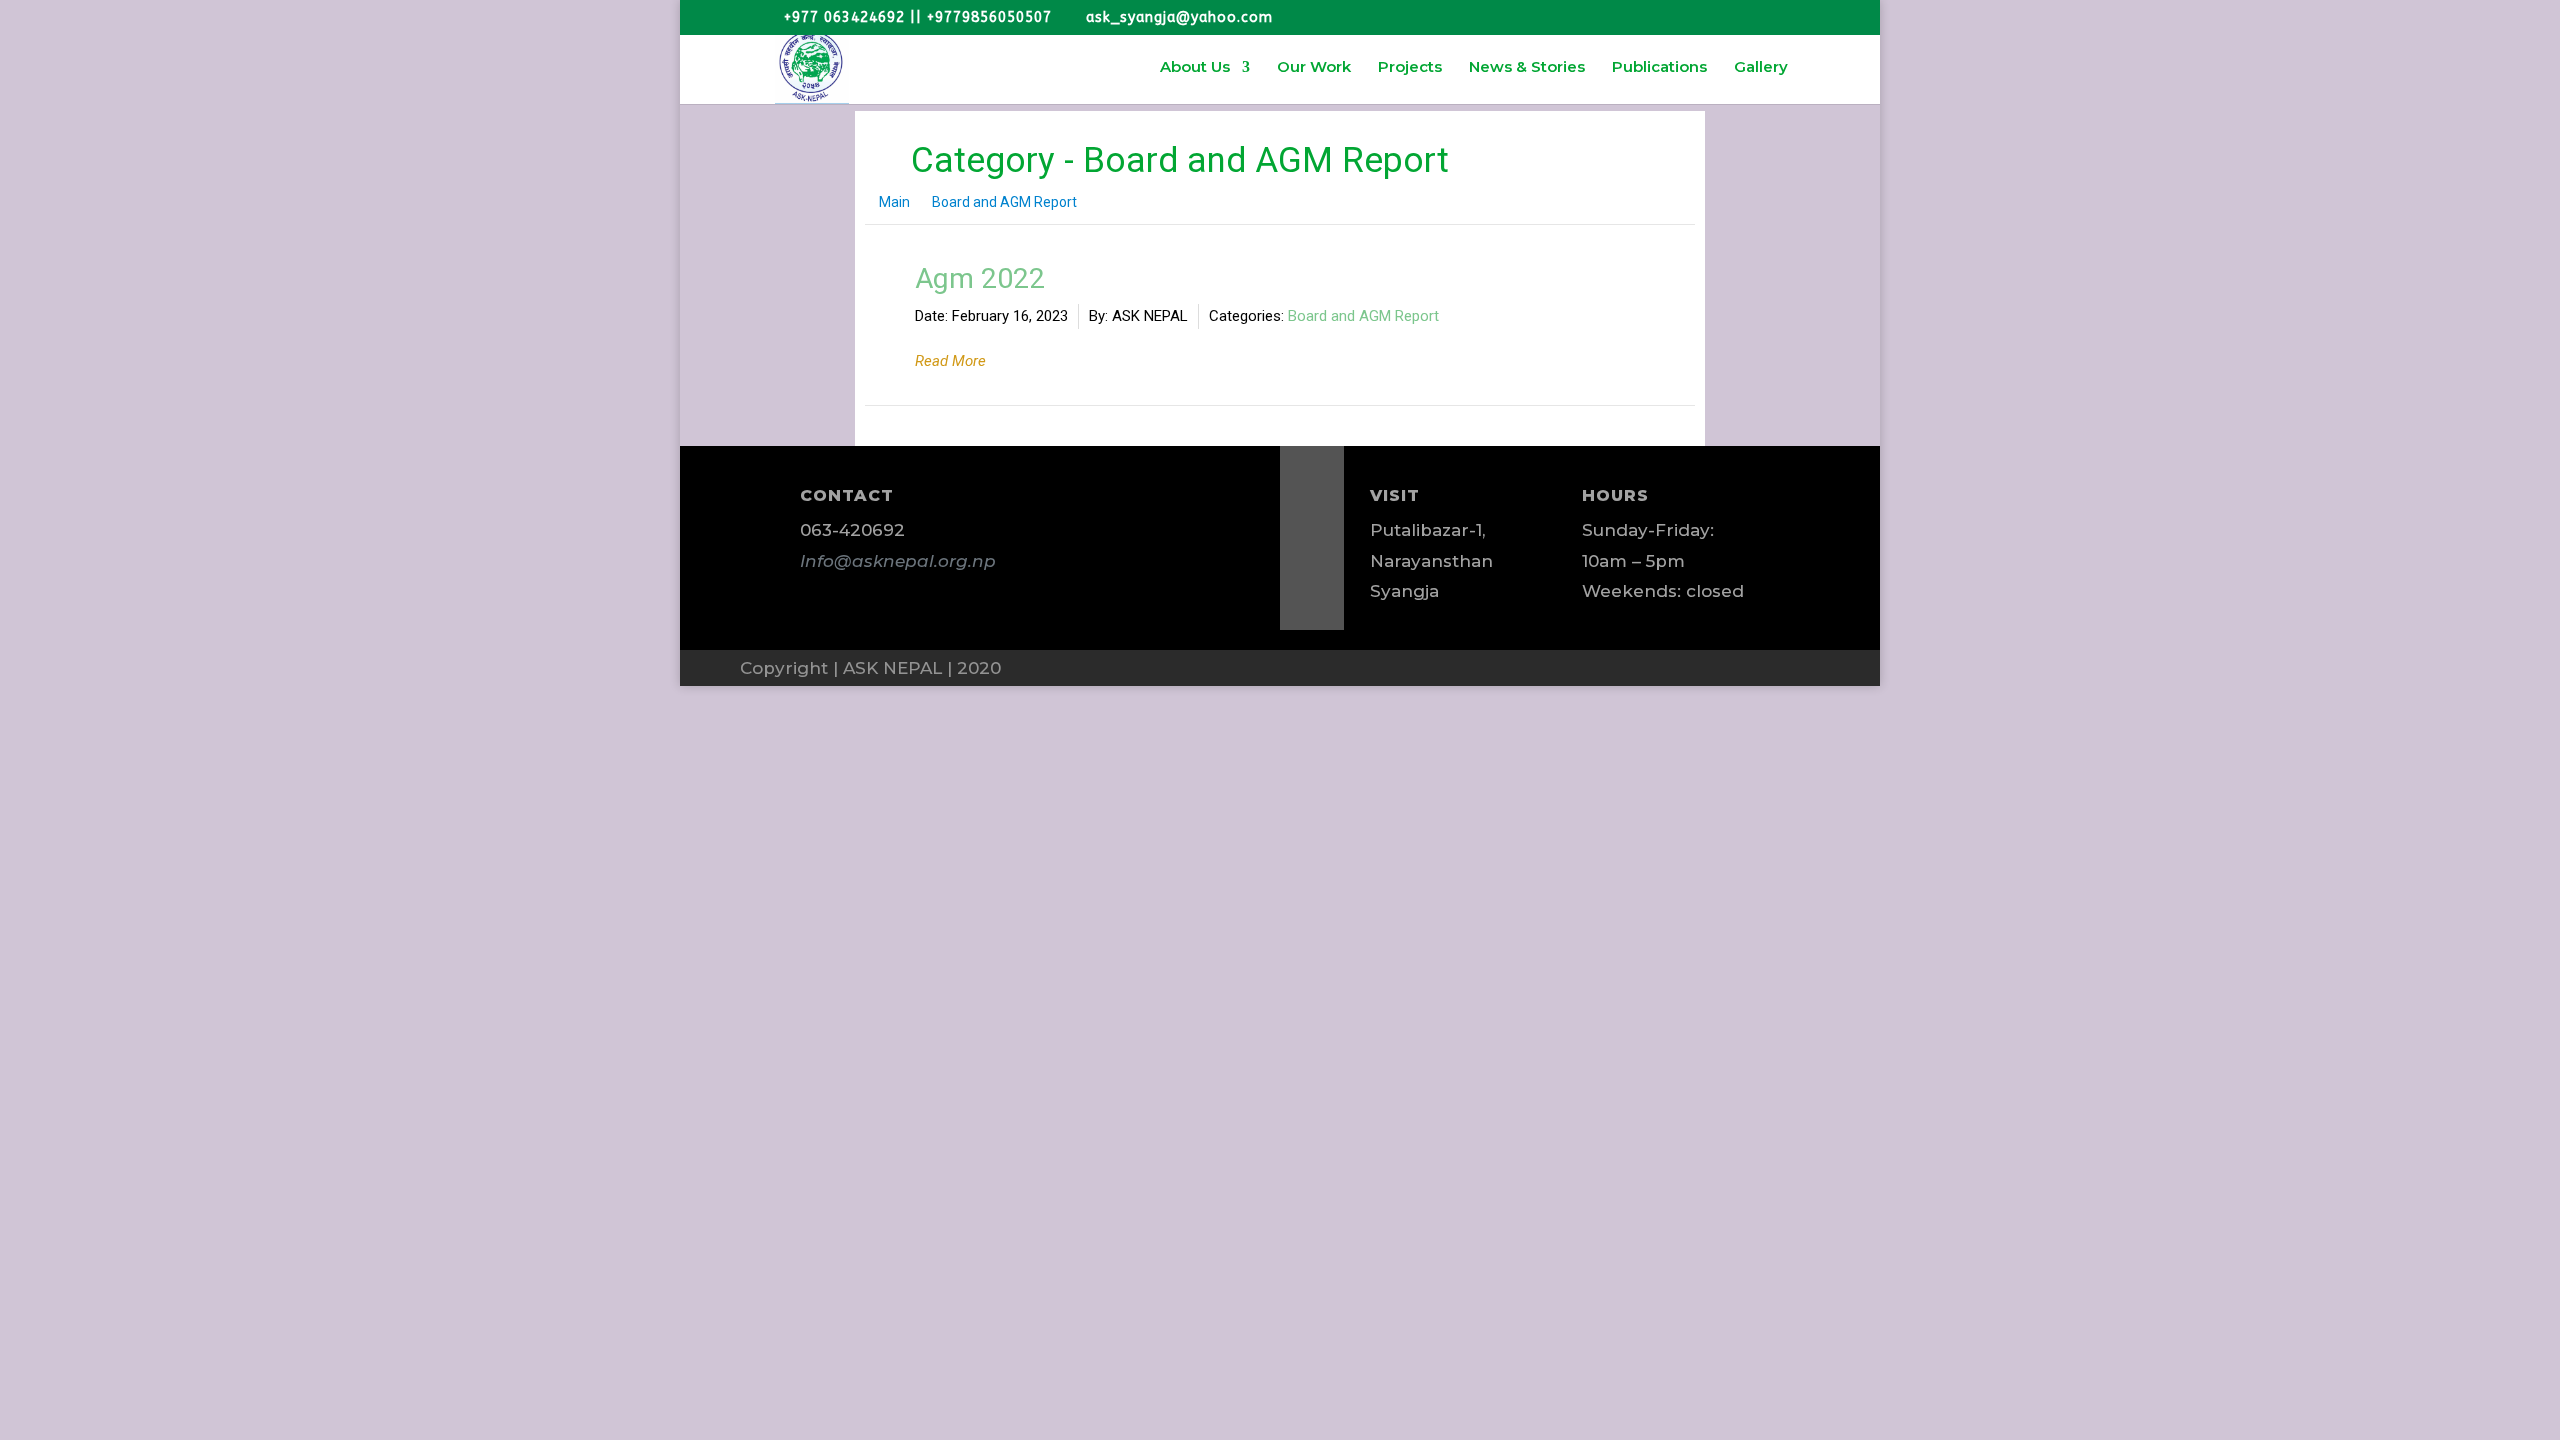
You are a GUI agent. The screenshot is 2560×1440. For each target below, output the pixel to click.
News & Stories (1527, 68)
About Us (1195, 68)
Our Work (1314, 68)
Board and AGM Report (1363, 316)
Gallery (1761, 68)
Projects (1410, 68)
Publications (1659, 68)
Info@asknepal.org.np (898, 561)
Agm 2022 (980, 278)
